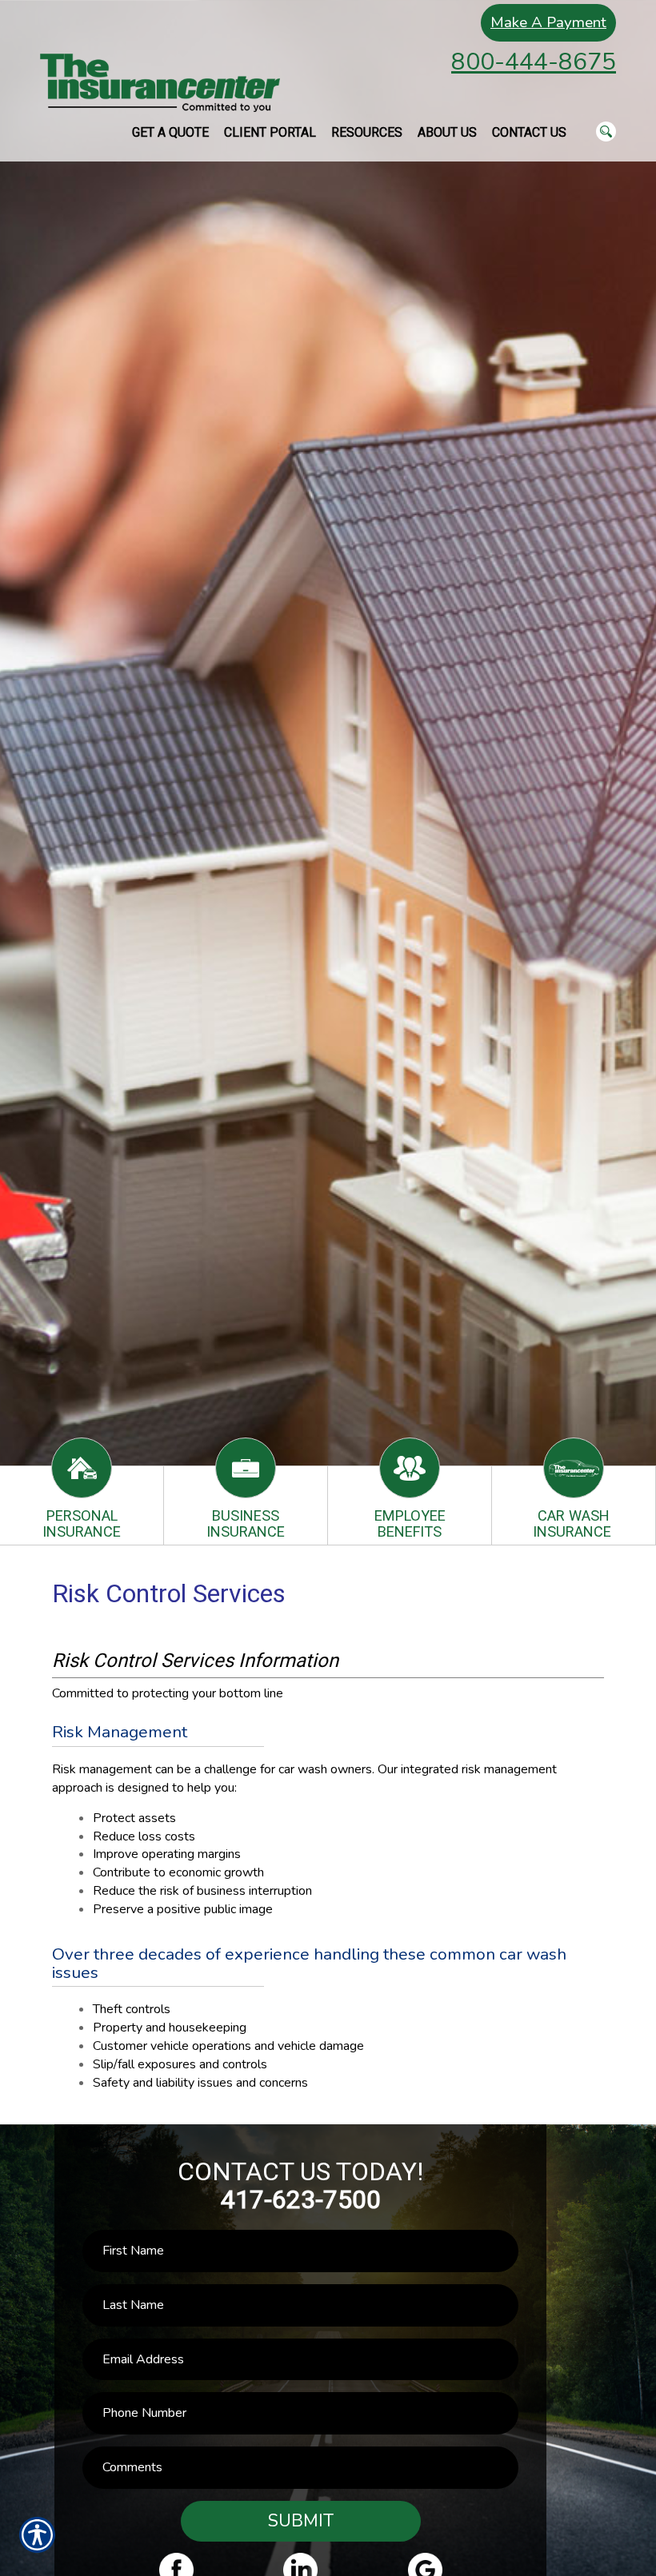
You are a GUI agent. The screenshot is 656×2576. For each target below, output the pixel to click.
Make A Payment (548, 22)
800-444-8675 (534, 62)
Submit (301, 2521)
